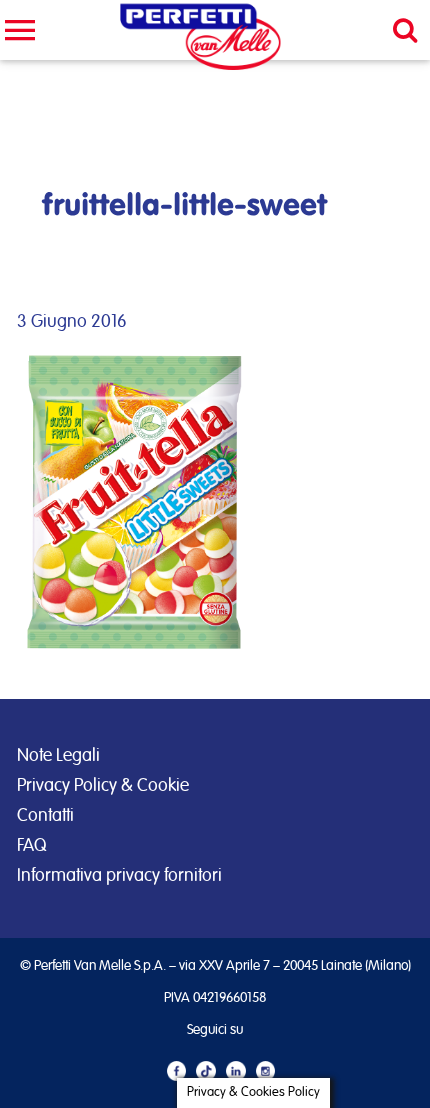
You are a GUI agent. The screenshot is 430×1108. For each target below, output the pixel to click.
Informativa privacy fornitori (119, 876)
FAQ (31, 846)
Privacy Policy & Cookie (103, 786)
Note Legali (58, 756)
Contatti (45, 816)
